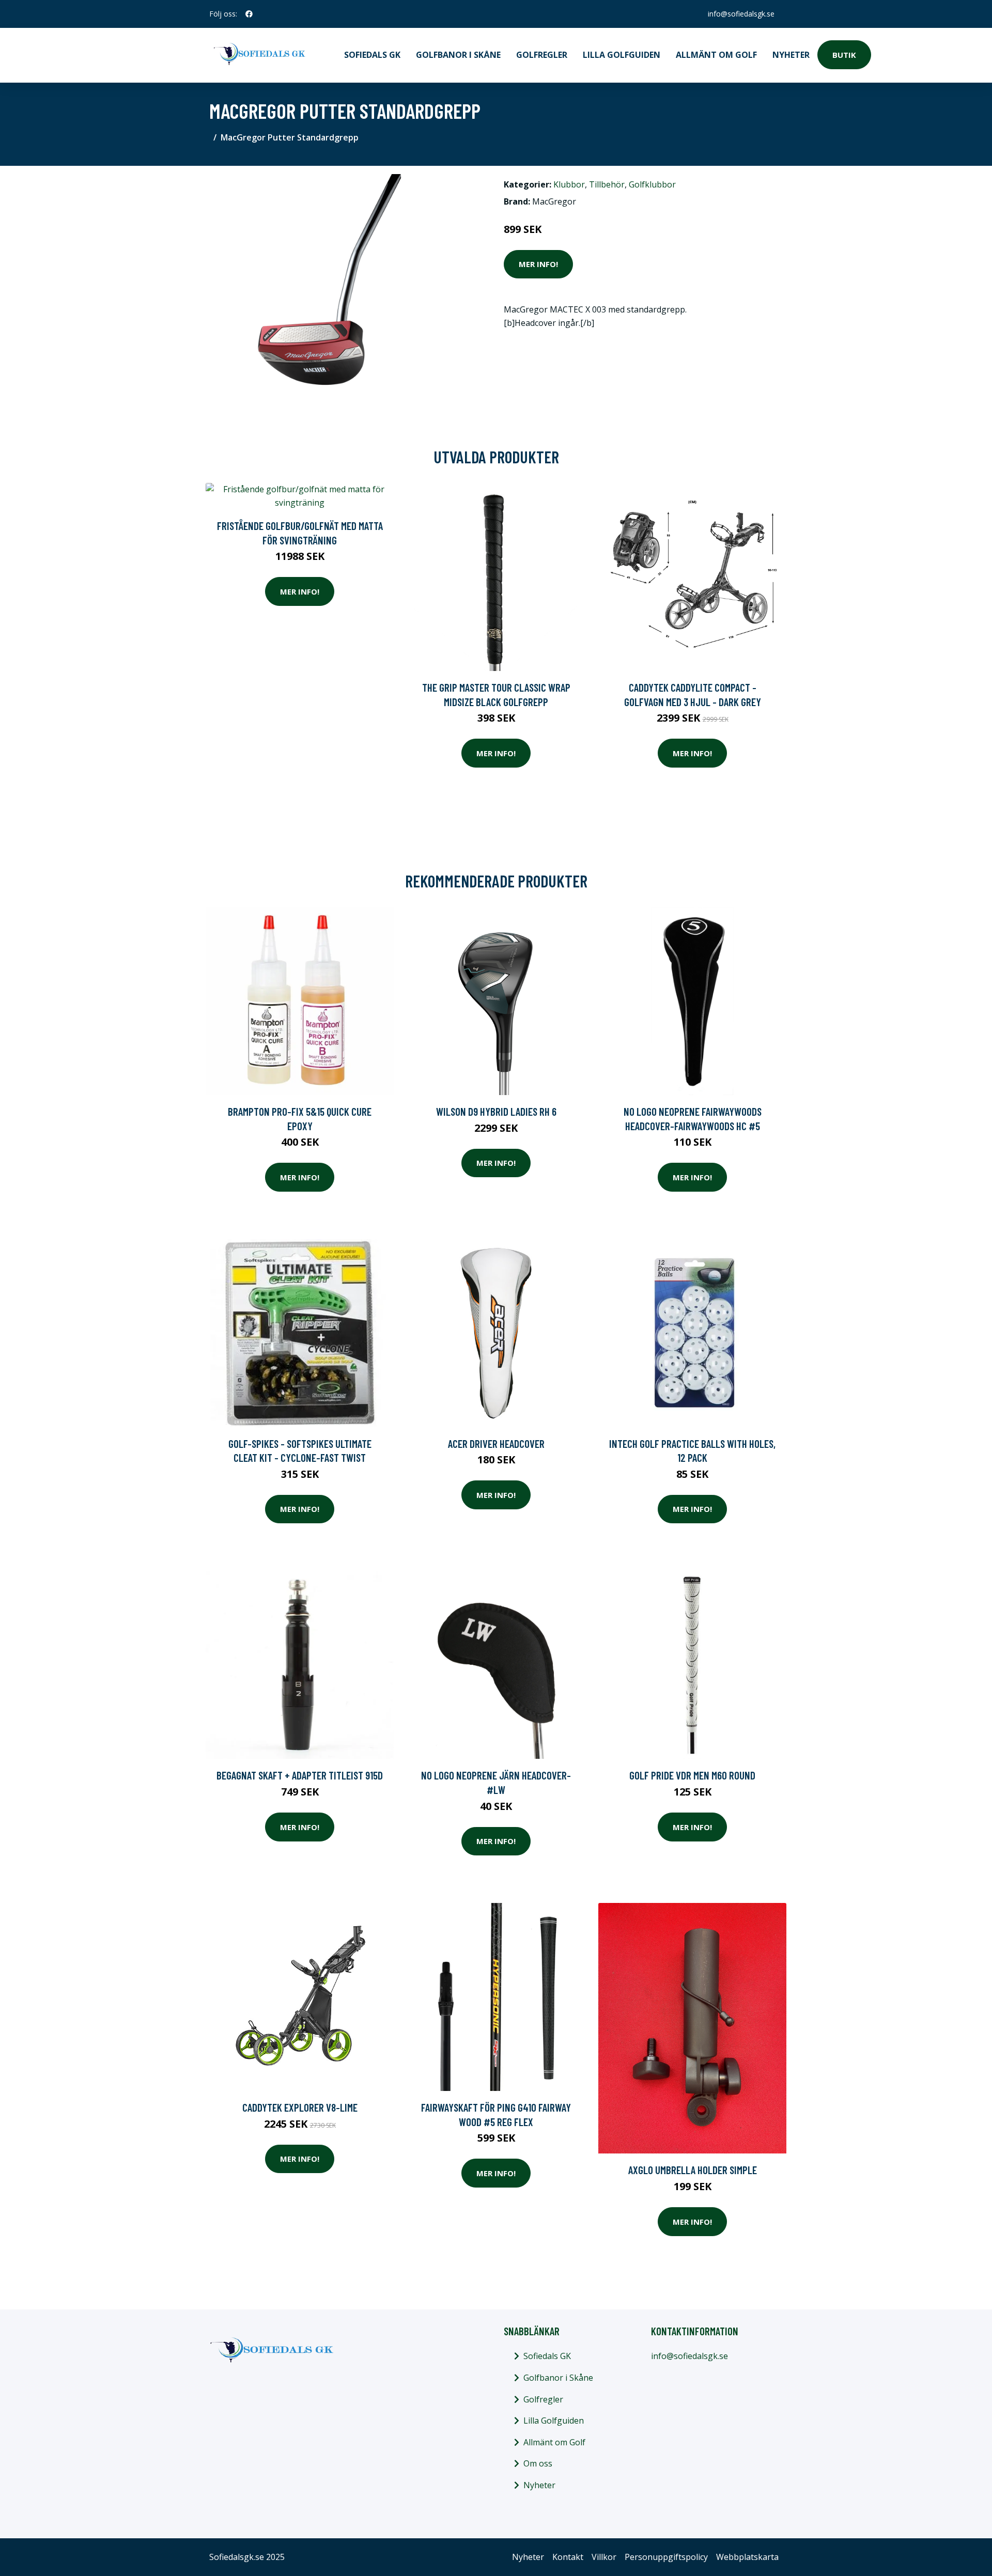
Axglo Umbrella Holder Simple (693, 2170)
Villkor (604, 2557)
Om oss (538, 2463)
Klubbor (569, 184)
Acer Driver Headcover (496, 1443)
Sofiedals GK (372, 55)
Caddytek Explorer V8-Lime (300, 2107)
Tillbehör (607, 184)
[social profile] (249, 14)
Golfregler (542, 55)
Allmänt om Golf (716, 55)
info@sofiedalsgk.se (741, 14)
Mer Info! (538, 264)
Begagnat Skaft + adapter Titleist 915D (300, 1775)
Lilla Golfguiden (622, 55)
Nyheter (791, 55)
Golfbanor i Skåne (458, 55)
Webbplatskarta (747, 2557)
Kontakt (568, 2557)
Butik (844, 55)
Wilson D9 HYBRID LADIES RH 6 (496, 1111)
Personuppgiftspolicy (666, 2557)
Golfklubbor (652, 184)
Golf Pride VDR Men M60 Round (692, 1775)
